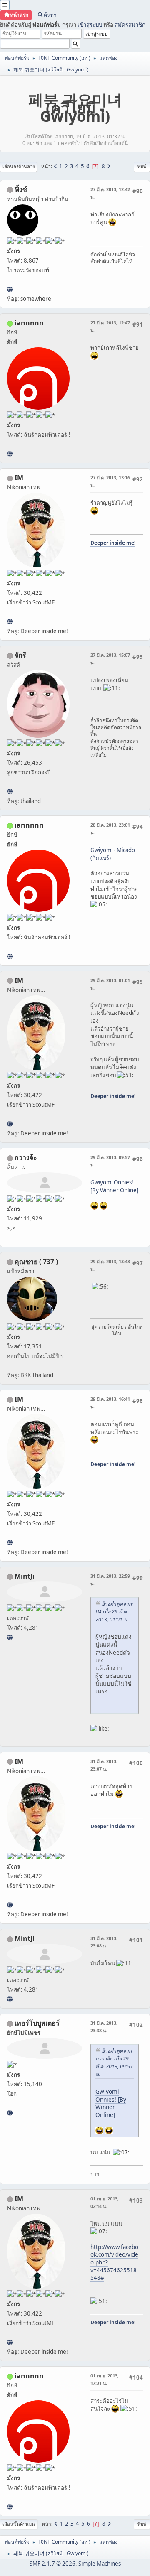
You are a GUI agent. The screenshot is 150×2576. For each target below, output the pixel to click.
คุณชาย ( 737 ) (36, 1262)
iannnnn (29, 323)
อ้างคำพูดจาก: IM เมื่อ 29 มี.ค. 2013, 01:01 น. (114, 1612)
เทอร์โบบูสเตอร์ (37, 2023)
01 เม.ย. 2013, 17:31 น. (105, 2379)
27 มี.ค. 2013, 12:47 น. (110, 326)
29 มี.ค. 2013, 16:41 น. (110, 1403)
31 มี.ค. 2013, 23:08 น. (104, 1942)
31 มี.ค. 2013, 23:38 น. (104, 2027)
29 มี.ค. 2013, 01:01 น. (110, 984)
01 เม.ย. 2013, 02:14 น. (105, 2202)
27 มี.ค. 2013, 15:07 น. (110, 659)
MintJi (25, 1576)
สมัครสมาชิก (130, 25)
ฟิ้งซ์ (21, 189)
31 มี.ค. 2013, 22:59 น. (110, 1580)
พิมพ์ (142, 166)
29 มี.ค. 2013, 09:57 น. (110, 1161)
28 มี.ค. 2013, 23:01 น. (110, 829)
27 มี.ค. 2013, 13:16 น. (110, 481)
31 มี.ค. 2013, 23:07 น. (104, 1765)
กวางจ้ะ (26, 1157)
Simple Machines (100, 2564)
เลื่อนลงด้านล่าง (19, 166)
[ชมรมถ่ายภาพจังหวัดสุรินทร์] (10, 621)
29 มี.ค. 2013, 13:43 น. (110, 1265)
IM (19, 478)
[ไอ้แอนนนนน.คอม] (10, 454)
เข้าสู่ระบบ (90, 25)
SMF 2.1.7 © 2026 (52, 2564)
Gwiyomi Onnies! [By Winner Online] (114, 1186)
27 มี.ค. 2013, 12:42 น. (110, 193)
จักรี (20, 655)
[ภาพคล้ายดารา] (10, 2113)
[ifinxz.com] (10, 289)
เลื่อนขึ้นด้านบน (19, 2524)
